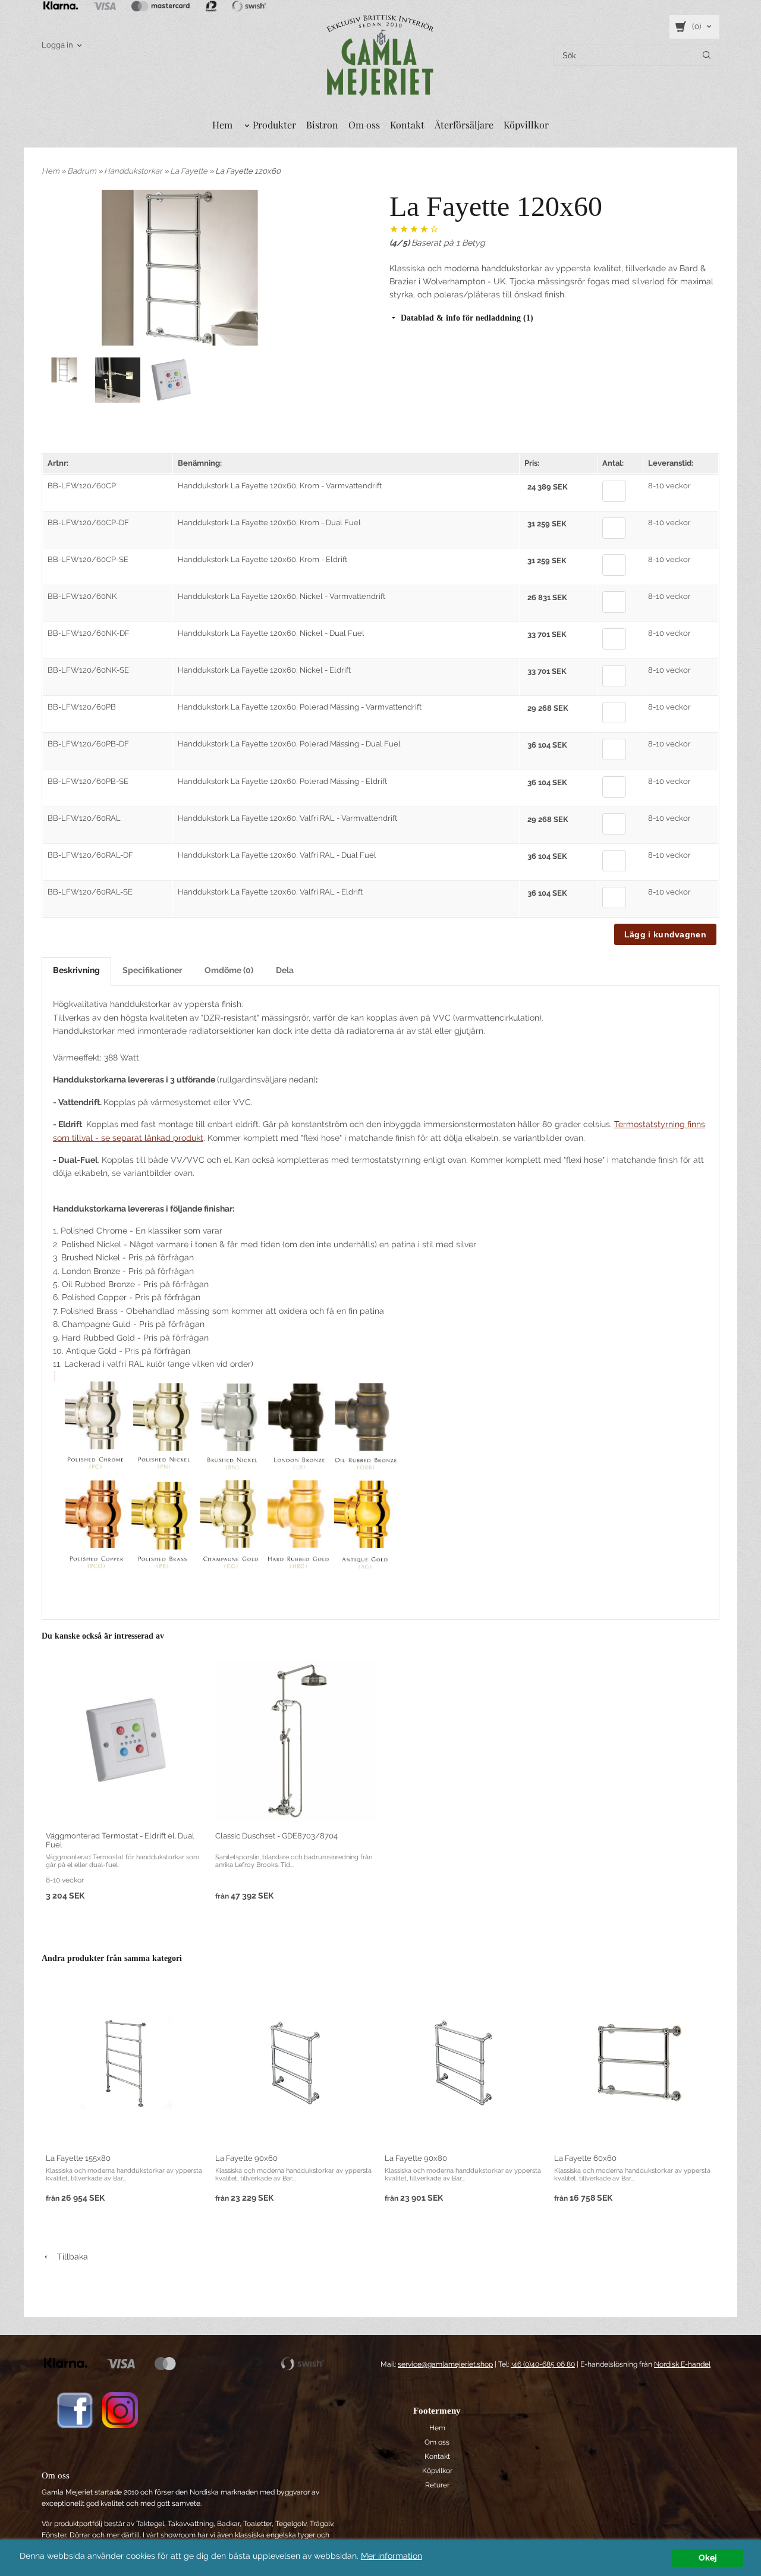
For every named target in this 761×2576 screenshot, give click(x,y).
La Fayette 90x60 (246, 2158)
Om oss (364, 125)
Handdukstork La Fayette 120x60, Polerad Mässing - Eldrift (282, 781)
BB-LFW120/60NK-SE (88, 670)
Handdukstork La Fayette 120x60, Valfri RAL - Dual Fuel (277, 855)
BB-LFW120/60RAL (84, 818)
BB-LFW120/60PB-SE (88, 781)
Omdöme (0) (229, 970)
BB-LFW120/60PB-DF (88, 744)
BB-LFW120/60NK (82, 596)
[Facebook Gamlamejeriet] (75, 2409)
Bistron (322, 125)
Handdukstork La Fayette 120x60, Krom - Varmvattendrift (280, 486)
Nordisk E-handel (682, 2364)
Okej (708, 2558)
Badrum (83, 171)
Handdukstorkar (134, 171)
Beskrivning (76, 970)
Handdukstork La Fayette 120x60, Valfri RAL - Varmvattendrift (287, 818)
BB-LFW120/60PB (82, 707)
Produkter (274, 125)
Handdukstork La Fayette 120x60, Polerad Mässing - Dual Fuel (289, 744)
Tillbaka (69, 2257)
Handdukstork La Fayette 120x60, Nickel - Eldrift (264, 670)
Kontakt (407, 125)
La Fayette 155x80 (78, 2158)
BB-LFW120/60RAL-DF (90, 855)
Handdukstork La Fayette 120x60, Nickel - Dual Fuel (271, 633)
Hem (222, 125)
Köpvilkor (437, 2471)
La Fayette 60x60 (585, 2158)
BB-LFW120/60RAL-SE (90, 892)
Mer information (391, 2556)
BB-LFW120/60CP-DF (88, 523)
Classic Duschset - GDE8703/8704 (276, 1836)
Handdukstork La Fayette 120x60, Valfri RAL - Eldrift (270, 892)
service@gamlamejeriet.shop (445, 2364)
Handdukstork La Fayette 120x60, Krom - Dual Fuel (269, 523)
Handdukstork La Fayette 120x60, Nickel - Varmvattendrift (282, 596)
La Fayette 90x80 (416, 2158)
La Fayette (190, 171)
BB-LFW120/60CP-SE (88, 559)
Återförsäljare (464, 125)
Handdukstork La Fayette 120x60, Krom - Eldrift (262, 559)
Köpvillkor (526, 125)
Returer (437, 2485)
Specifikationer (152, 970)
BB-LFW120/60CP (82, 486)
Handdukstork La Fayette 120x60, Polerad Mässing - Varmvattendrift (300, 707)
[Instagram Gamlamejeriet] (120, 2409)
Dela (285, 970)
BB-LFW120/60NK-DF (89, 633)
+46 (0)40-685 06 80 (543, 2364)
